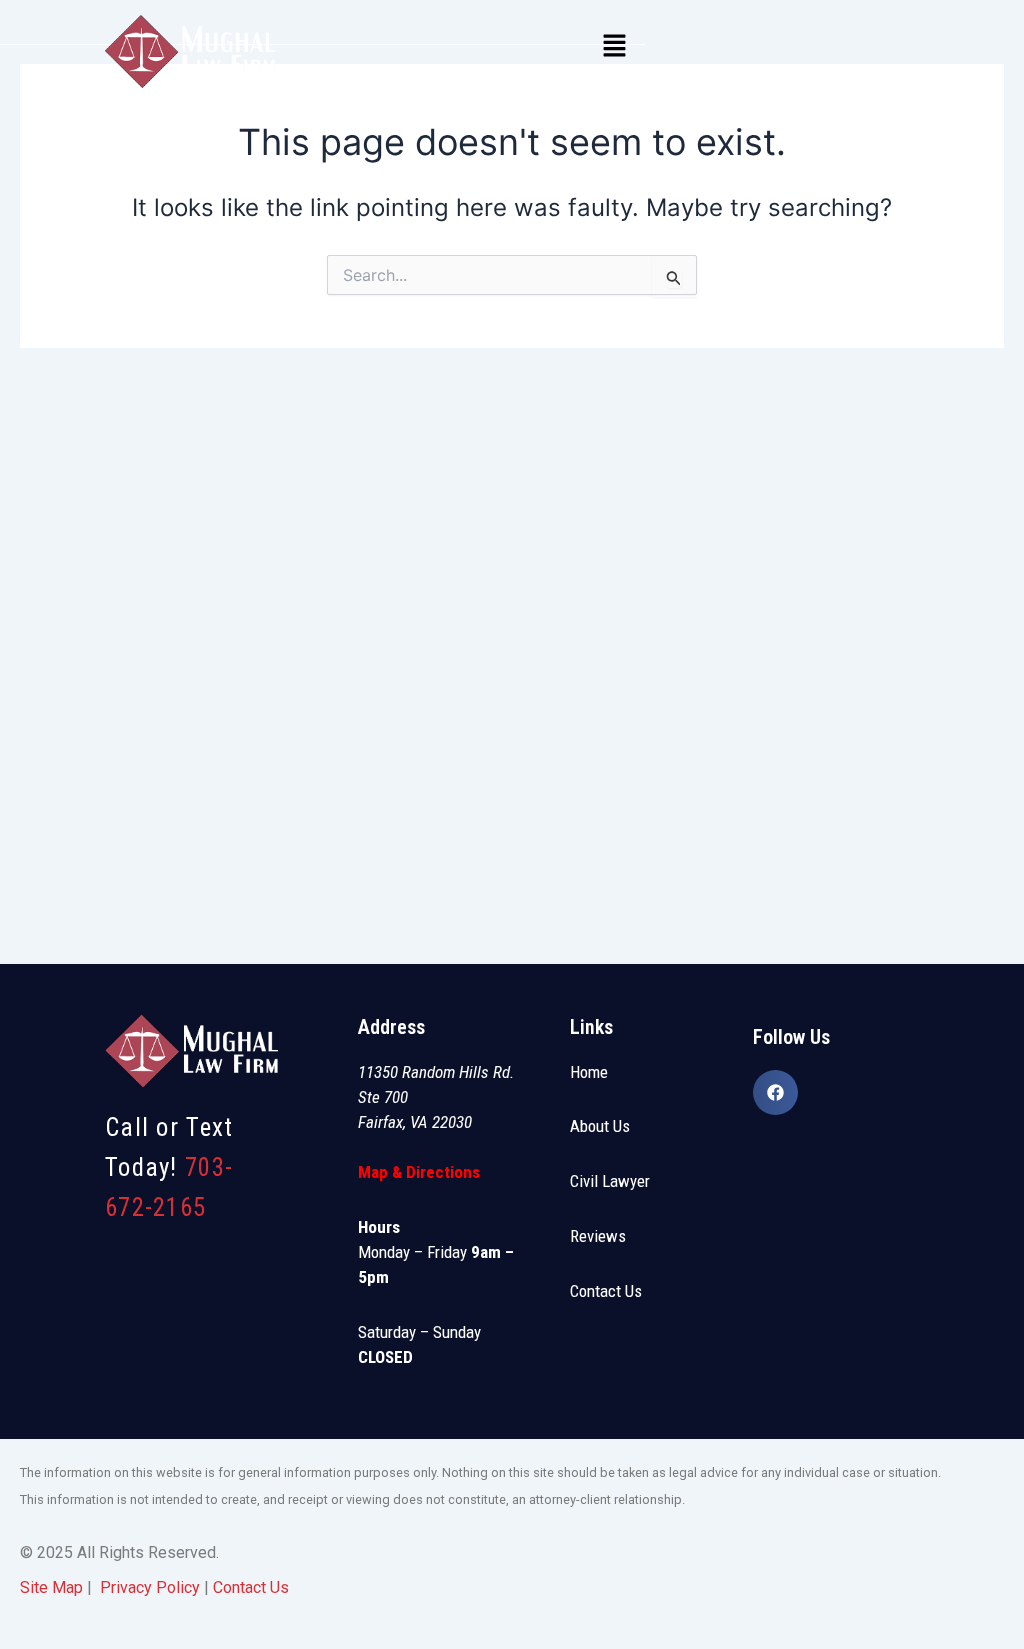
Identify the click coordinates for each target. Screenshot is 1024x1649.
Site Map (51, 1587)
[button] (614, 46)
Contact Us (606, 1291)
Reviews (598, 1236)
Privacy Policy (150, 1587)
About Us (600, 1126)
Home (589, 1072)
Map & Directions (419, 1172)
